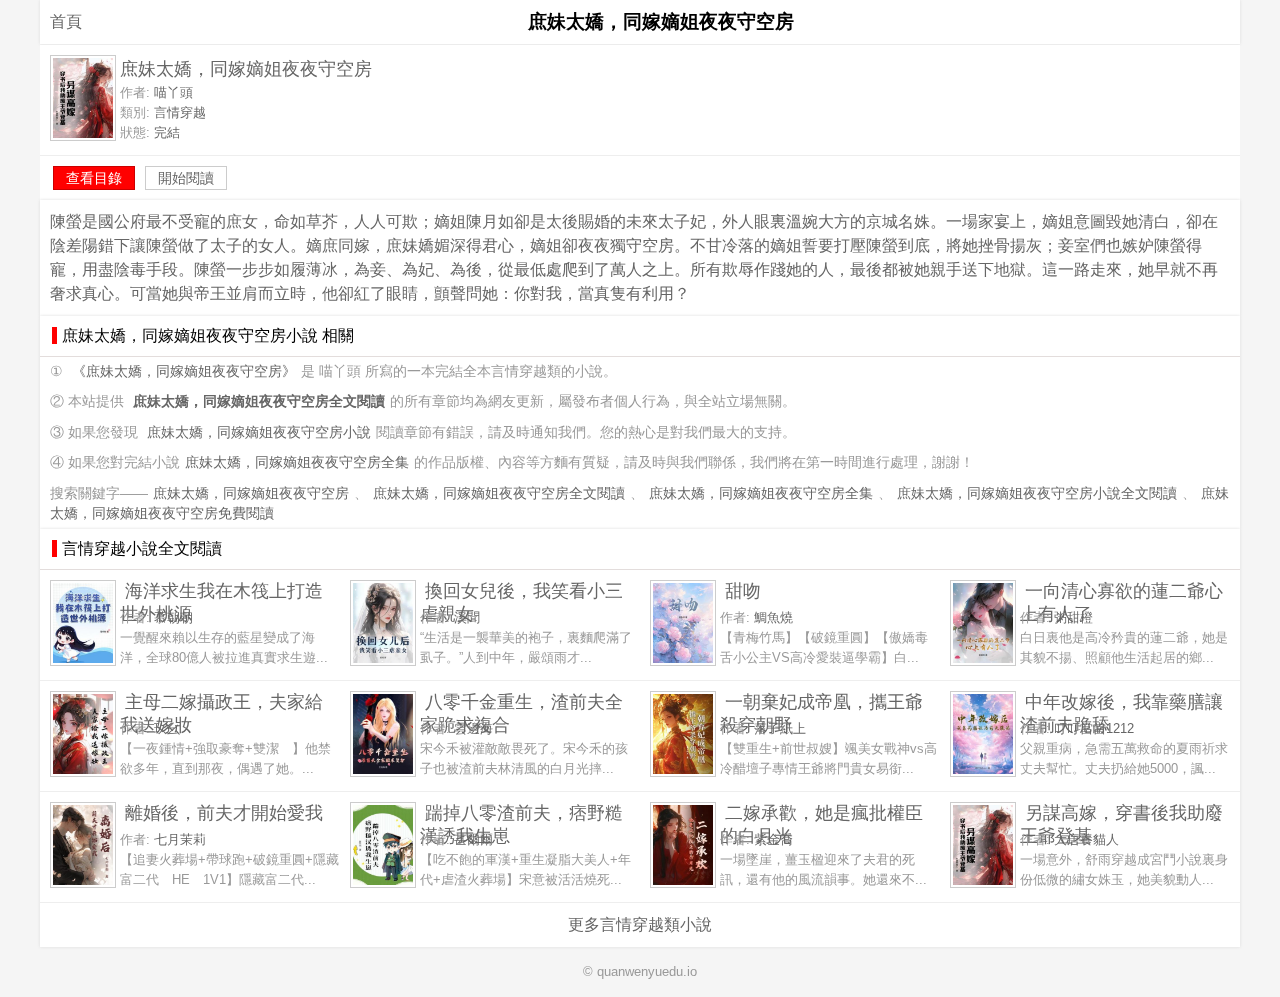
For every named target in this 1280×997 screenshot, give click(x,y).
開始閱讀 (186, 178)
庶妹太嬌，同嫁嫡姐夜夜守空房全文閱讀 (499, 493)
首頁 (66, 21)
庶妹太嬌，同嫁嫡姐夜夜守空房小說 (259, 432)
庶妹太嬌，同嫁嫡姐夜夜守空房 (251, 493)
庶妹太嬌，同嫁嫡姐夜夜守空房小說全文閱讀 (1037, 493)
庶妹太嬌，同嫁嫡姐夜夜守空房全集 (297, 462)
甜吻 (743, 590)
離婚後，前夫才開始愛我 (224, 812)
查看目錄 (94, 178)
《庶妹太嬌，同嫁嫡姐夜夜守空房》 (184, 371)
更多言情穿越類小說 (640, 924)
